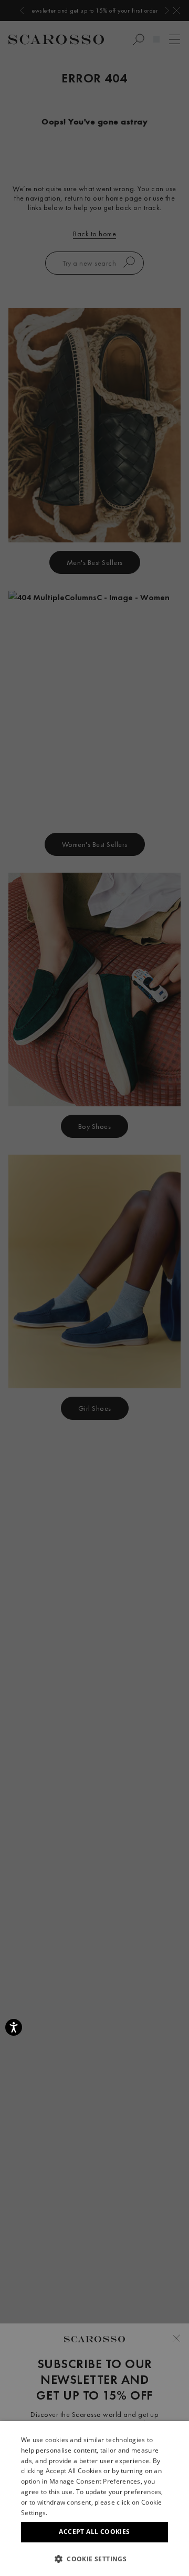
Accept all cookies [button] (94, 2532)
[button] (94, 2559)
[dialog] (94, 1288)
